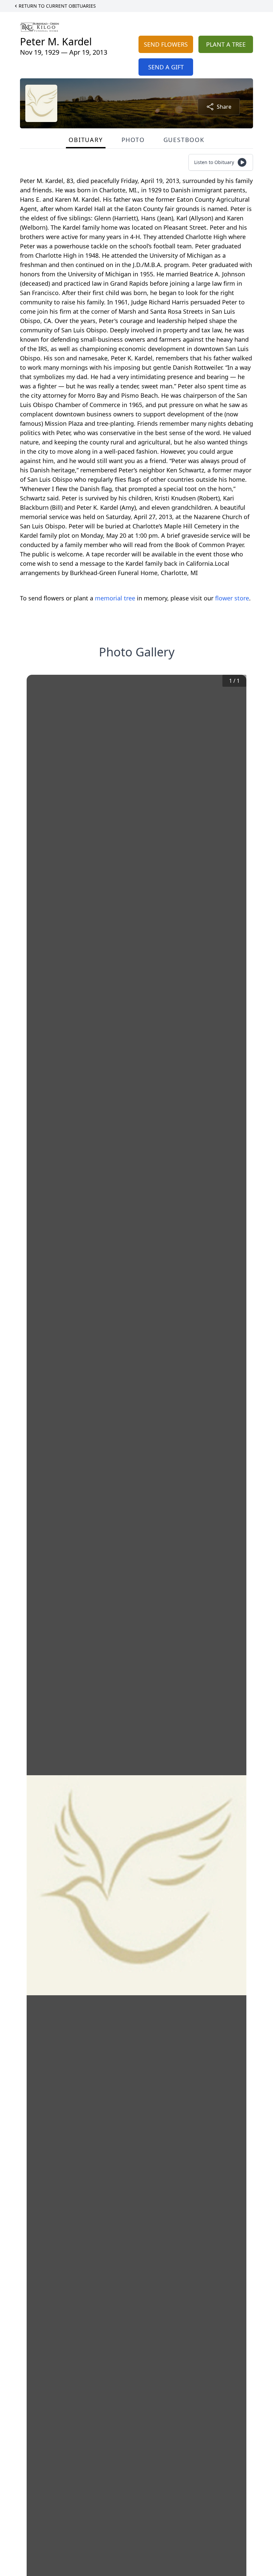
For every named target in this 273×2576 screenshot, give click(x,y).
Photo (133, 140)
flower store (232, 598)
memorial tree (115, 598)
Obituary (86, 140)
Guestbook (184, 140)
